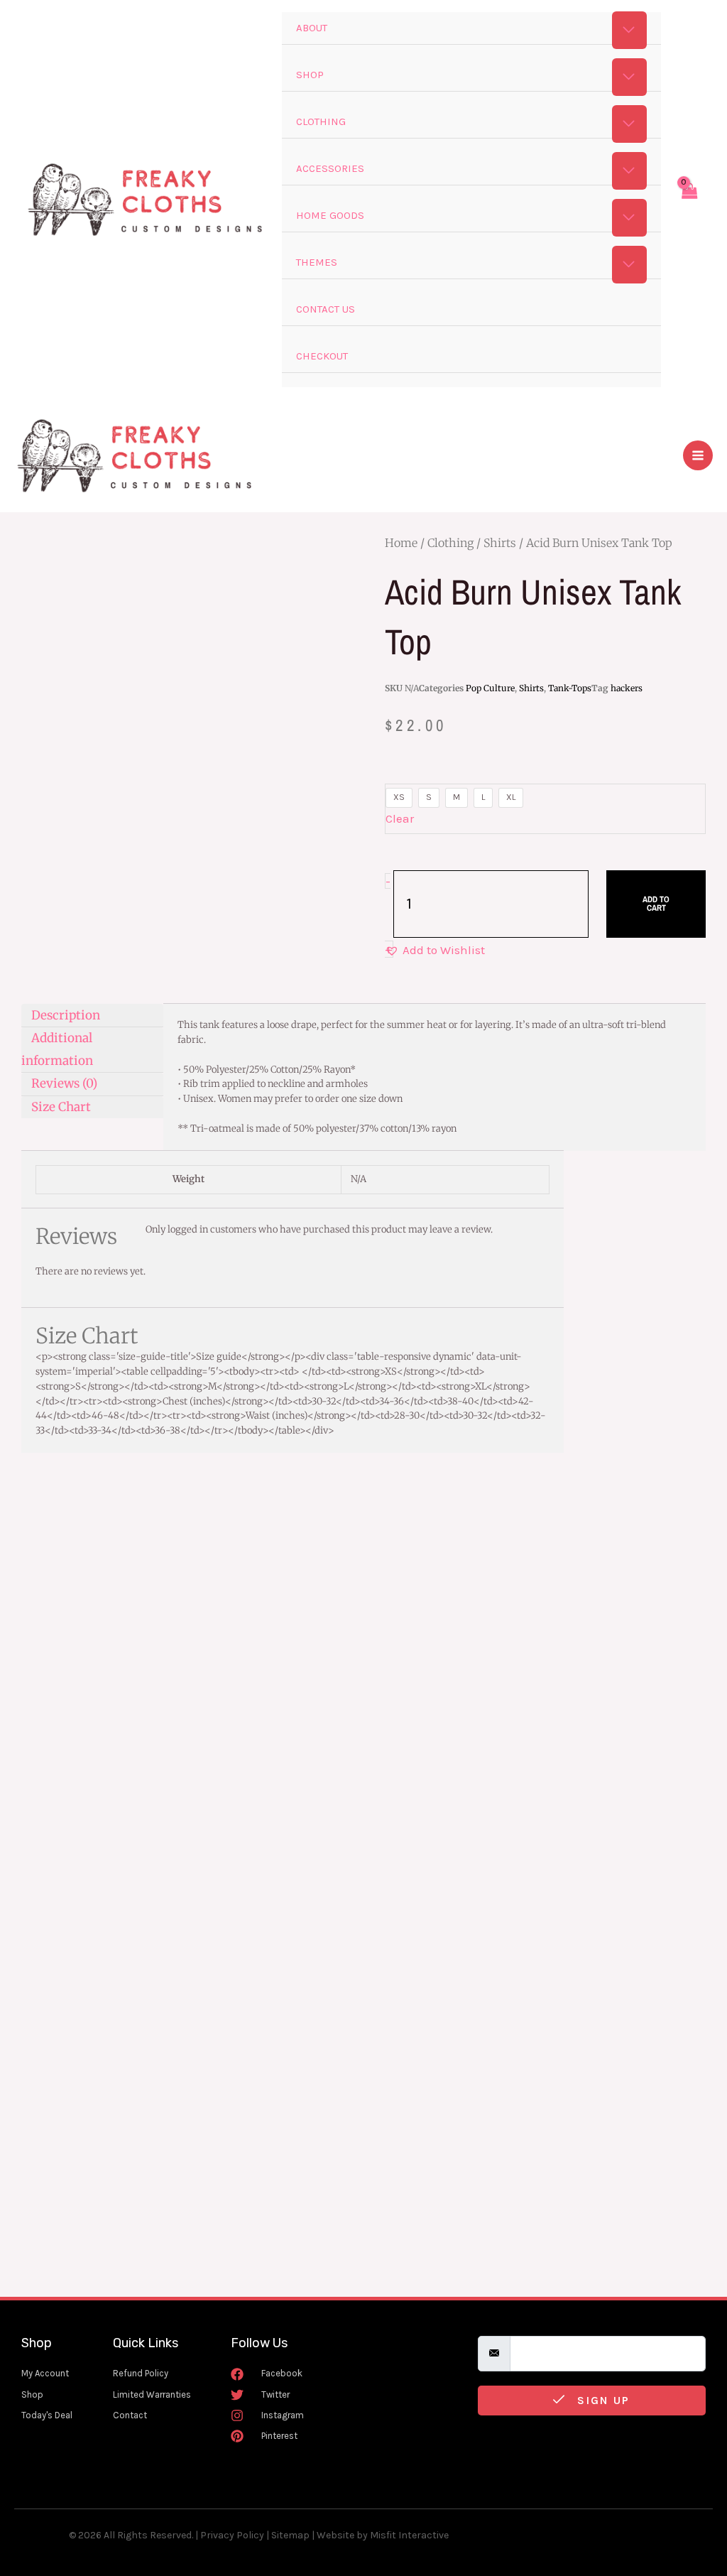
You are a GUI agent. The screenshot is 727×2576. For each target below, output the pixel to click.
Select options (176, 1825)
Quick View (264, 1766)
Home (401, 543)
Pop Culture (490, 688)
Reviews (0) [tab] (64, 1083)
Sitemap (290, 2535)
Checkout (322, 356)
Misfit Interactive (409, 2535)
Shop (310, 75)
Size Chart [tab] (61, 1107)
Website (335, 2535)
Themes (317, 262)
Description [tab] (66, 1014)
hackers (627, 688)
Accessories (330, 168)
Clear (400, 818)
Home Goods (330, 215)
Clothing (321, 121)
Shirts (500, 543)
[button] (435, 951)
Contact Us (326, 309)
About (312, 28)
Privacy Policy (232, 2535)
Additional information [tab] (57, 1049)
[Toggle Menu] (630, 30)
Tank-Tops (570, 688)
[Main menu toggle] (698, 455)
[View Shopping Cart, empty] (689, 200)
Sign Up (601, 2400)
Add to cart (656, 904)
